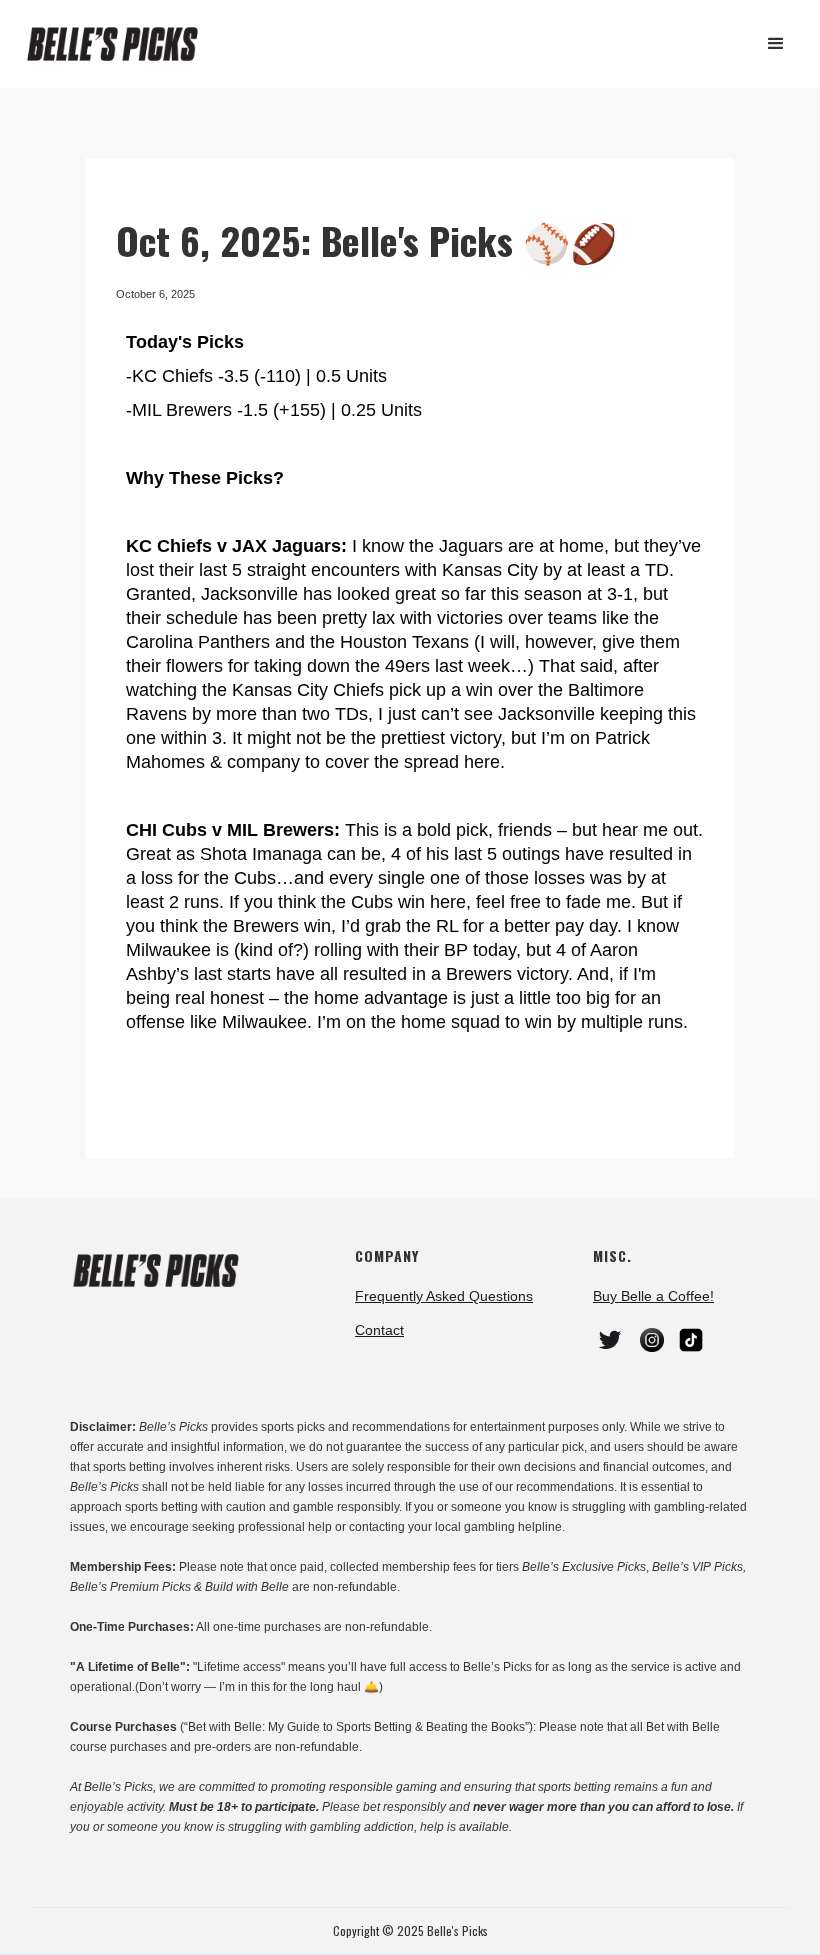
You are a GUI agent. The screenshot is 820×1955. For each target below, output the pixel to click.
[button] (776, 44)
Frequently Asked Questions (444, 1296)
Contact (379, 1330)
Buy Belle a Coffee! (653, 1296)
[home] (121, 44)
